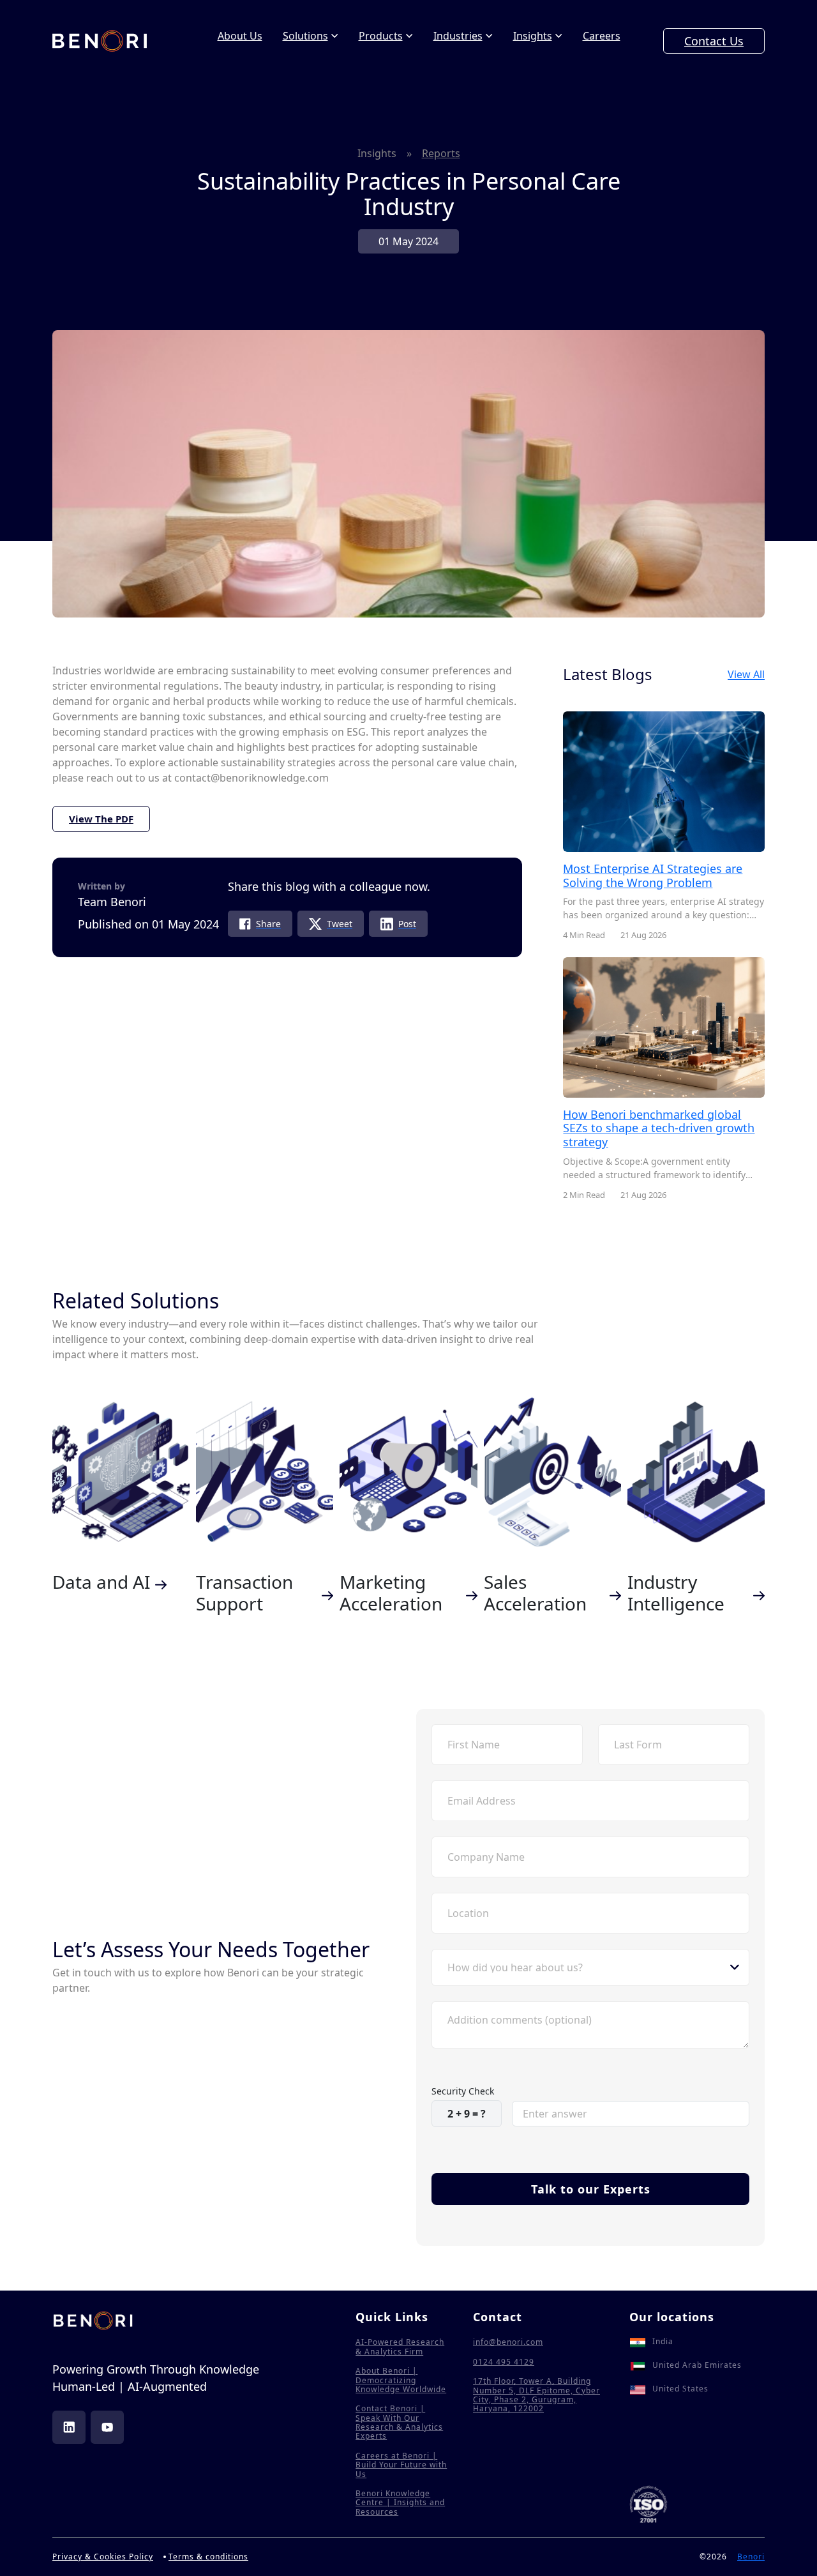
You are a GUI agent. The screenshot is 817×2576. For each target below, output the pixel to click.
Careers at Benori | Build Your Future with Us (401, 2465)
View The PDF (101, 819)
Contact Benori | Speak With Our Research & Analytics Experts (399, 2423)
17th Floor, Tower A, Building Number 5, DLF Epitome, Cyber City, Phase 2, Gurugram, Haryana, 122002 (536, 2395)
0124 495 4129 (504, 2362)
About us (240, 36)
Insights (533, 36)
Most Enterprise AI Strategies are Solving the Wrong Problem (653, 875)
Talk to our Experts (591, 2189)
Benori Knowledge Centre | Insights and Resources (400, 2503)
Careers (602, 36)
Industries (458, 36)
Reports (441, 153)
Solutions (305, 36)
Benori (751, 2557)
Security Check (463, 2091)
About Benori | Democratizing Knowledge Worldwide (401, 2380)
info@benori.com (508, 2342)
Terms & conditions (208, 2557)
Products (381, 36)
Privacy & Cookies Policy (103, 2557)
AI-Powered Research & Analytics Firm (400, 2347)
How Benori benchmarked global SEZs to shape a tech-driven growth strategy (659, 1128)
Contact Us (714, 41)
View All (746, 675)
